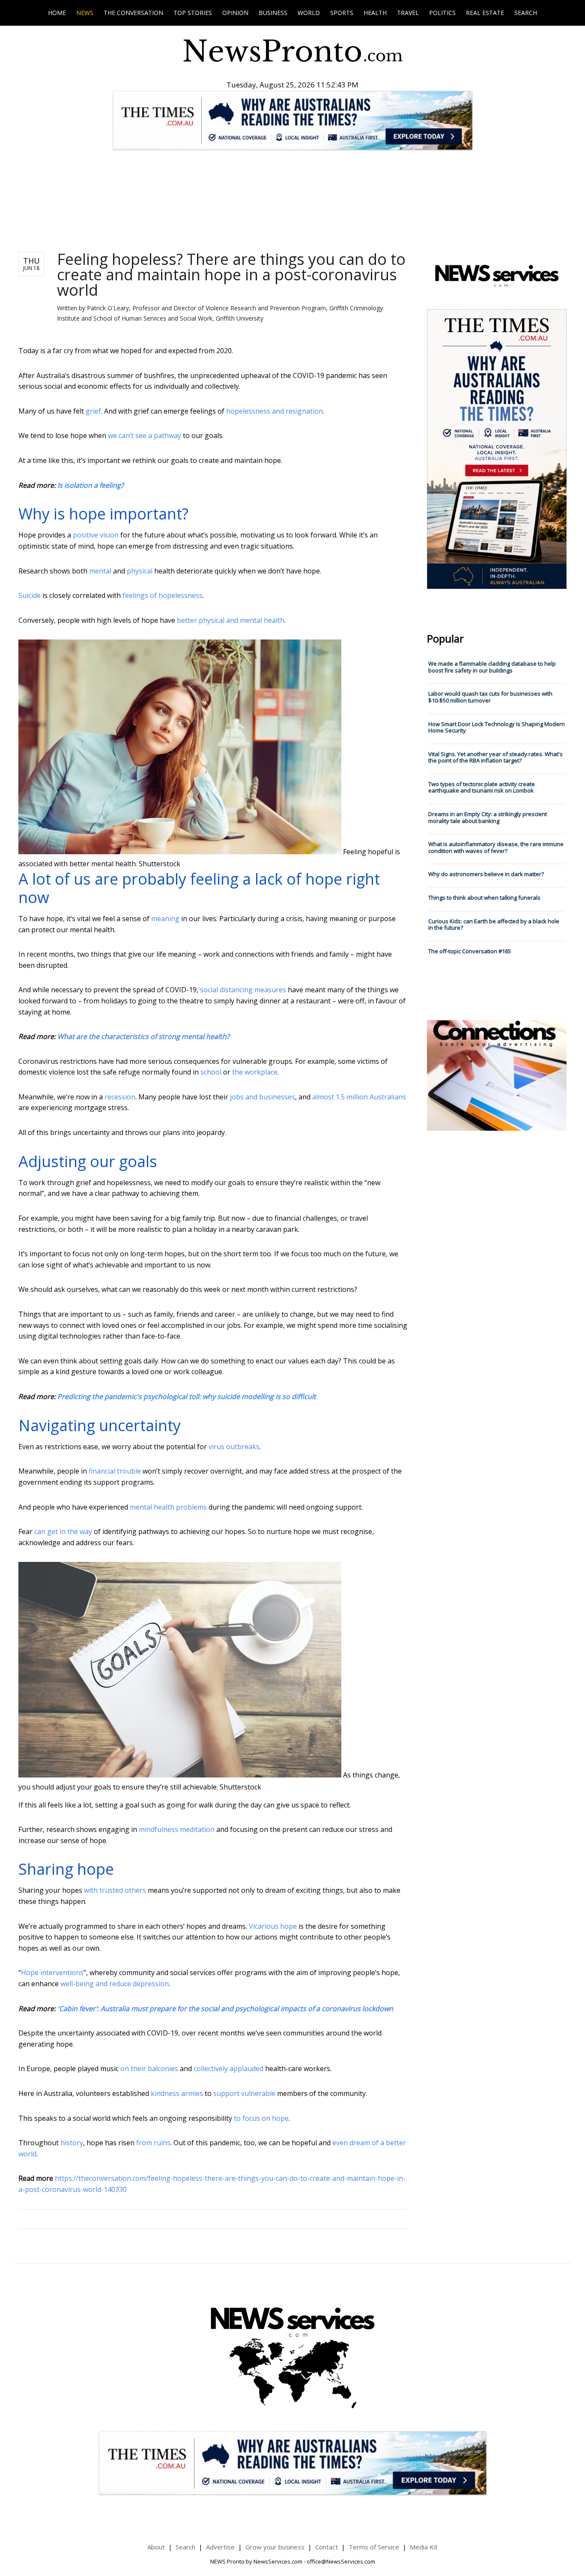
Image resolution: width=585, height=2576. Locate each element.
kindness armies (177, 2093)
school (211, 1072)
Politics (442, 13)
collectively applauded (228, 2069)
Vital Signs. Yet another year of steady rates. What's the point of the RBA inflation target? (495, 757)
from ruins (153, 2143)
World (309, 13)
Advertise (220, 2547)
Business (273, 13)
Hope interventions (52, 1973)
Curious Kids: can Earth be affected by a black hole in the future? (494, 925)
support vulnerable (244, 2093)
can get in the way (63, 1531)
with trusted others (115, 1890)
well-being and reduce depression (115, 1984)
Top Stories (193, 13)
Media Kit (424, 2547)
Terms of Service (374, 2547)
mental (100, 571)
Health (375, 13)
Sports (342, 13)
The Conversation (133, 13)
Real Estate (485, 13)
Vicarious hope (273, 1926)
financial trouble (115, 1471)
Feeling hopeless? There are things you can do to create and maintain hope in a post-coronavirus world (231, 275)
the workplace (255, 1072)
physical (140, 571)
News (85, 13)
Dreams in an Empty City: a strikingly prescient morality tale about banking (488, 817)
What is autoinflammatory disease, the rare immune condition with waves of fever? (496, 847)
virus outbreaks (234, 1447)
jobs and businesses (263, 1097)
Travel (408, 13)
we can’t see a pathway (145, 435)
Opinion (235, 13)
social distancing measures (243, 990)
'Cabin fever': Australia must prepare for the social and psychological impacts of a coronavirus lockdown (225, 2009)
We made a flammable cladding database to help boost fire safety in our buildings (492, 667)
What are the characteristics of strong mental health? (143, 1036)
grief (93, 411)
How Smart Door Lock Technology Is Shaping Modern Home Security (497, 727)
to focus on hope (261, 2118)
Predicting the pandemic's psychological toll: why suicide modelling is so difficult (187, 1396)
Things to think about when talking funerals (484, 898)
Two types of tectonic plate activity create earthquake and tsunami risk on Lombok (482, 787)
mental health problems (168, 1507)
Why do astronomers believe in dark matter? (486, 874)
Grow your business (275, 2547)
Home (57, 13)
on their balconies (149, 2069)
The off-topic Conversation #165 (470, 951)
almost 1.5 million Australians (359, 1097)
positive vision (96, 535)
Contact (327, 2547)
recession (120, 1097)
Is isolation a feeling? (91, 485)
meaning (165, 919)
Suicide (30, 595)
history (72, 2143)
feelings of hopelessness (163, 595)
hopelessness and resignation (275, 411)
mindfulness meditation (177, 1829)
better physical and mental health (231, 620)
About (156, 2547)
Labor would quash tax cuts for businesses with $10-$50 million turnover (490, 697)
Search (526, 13)
